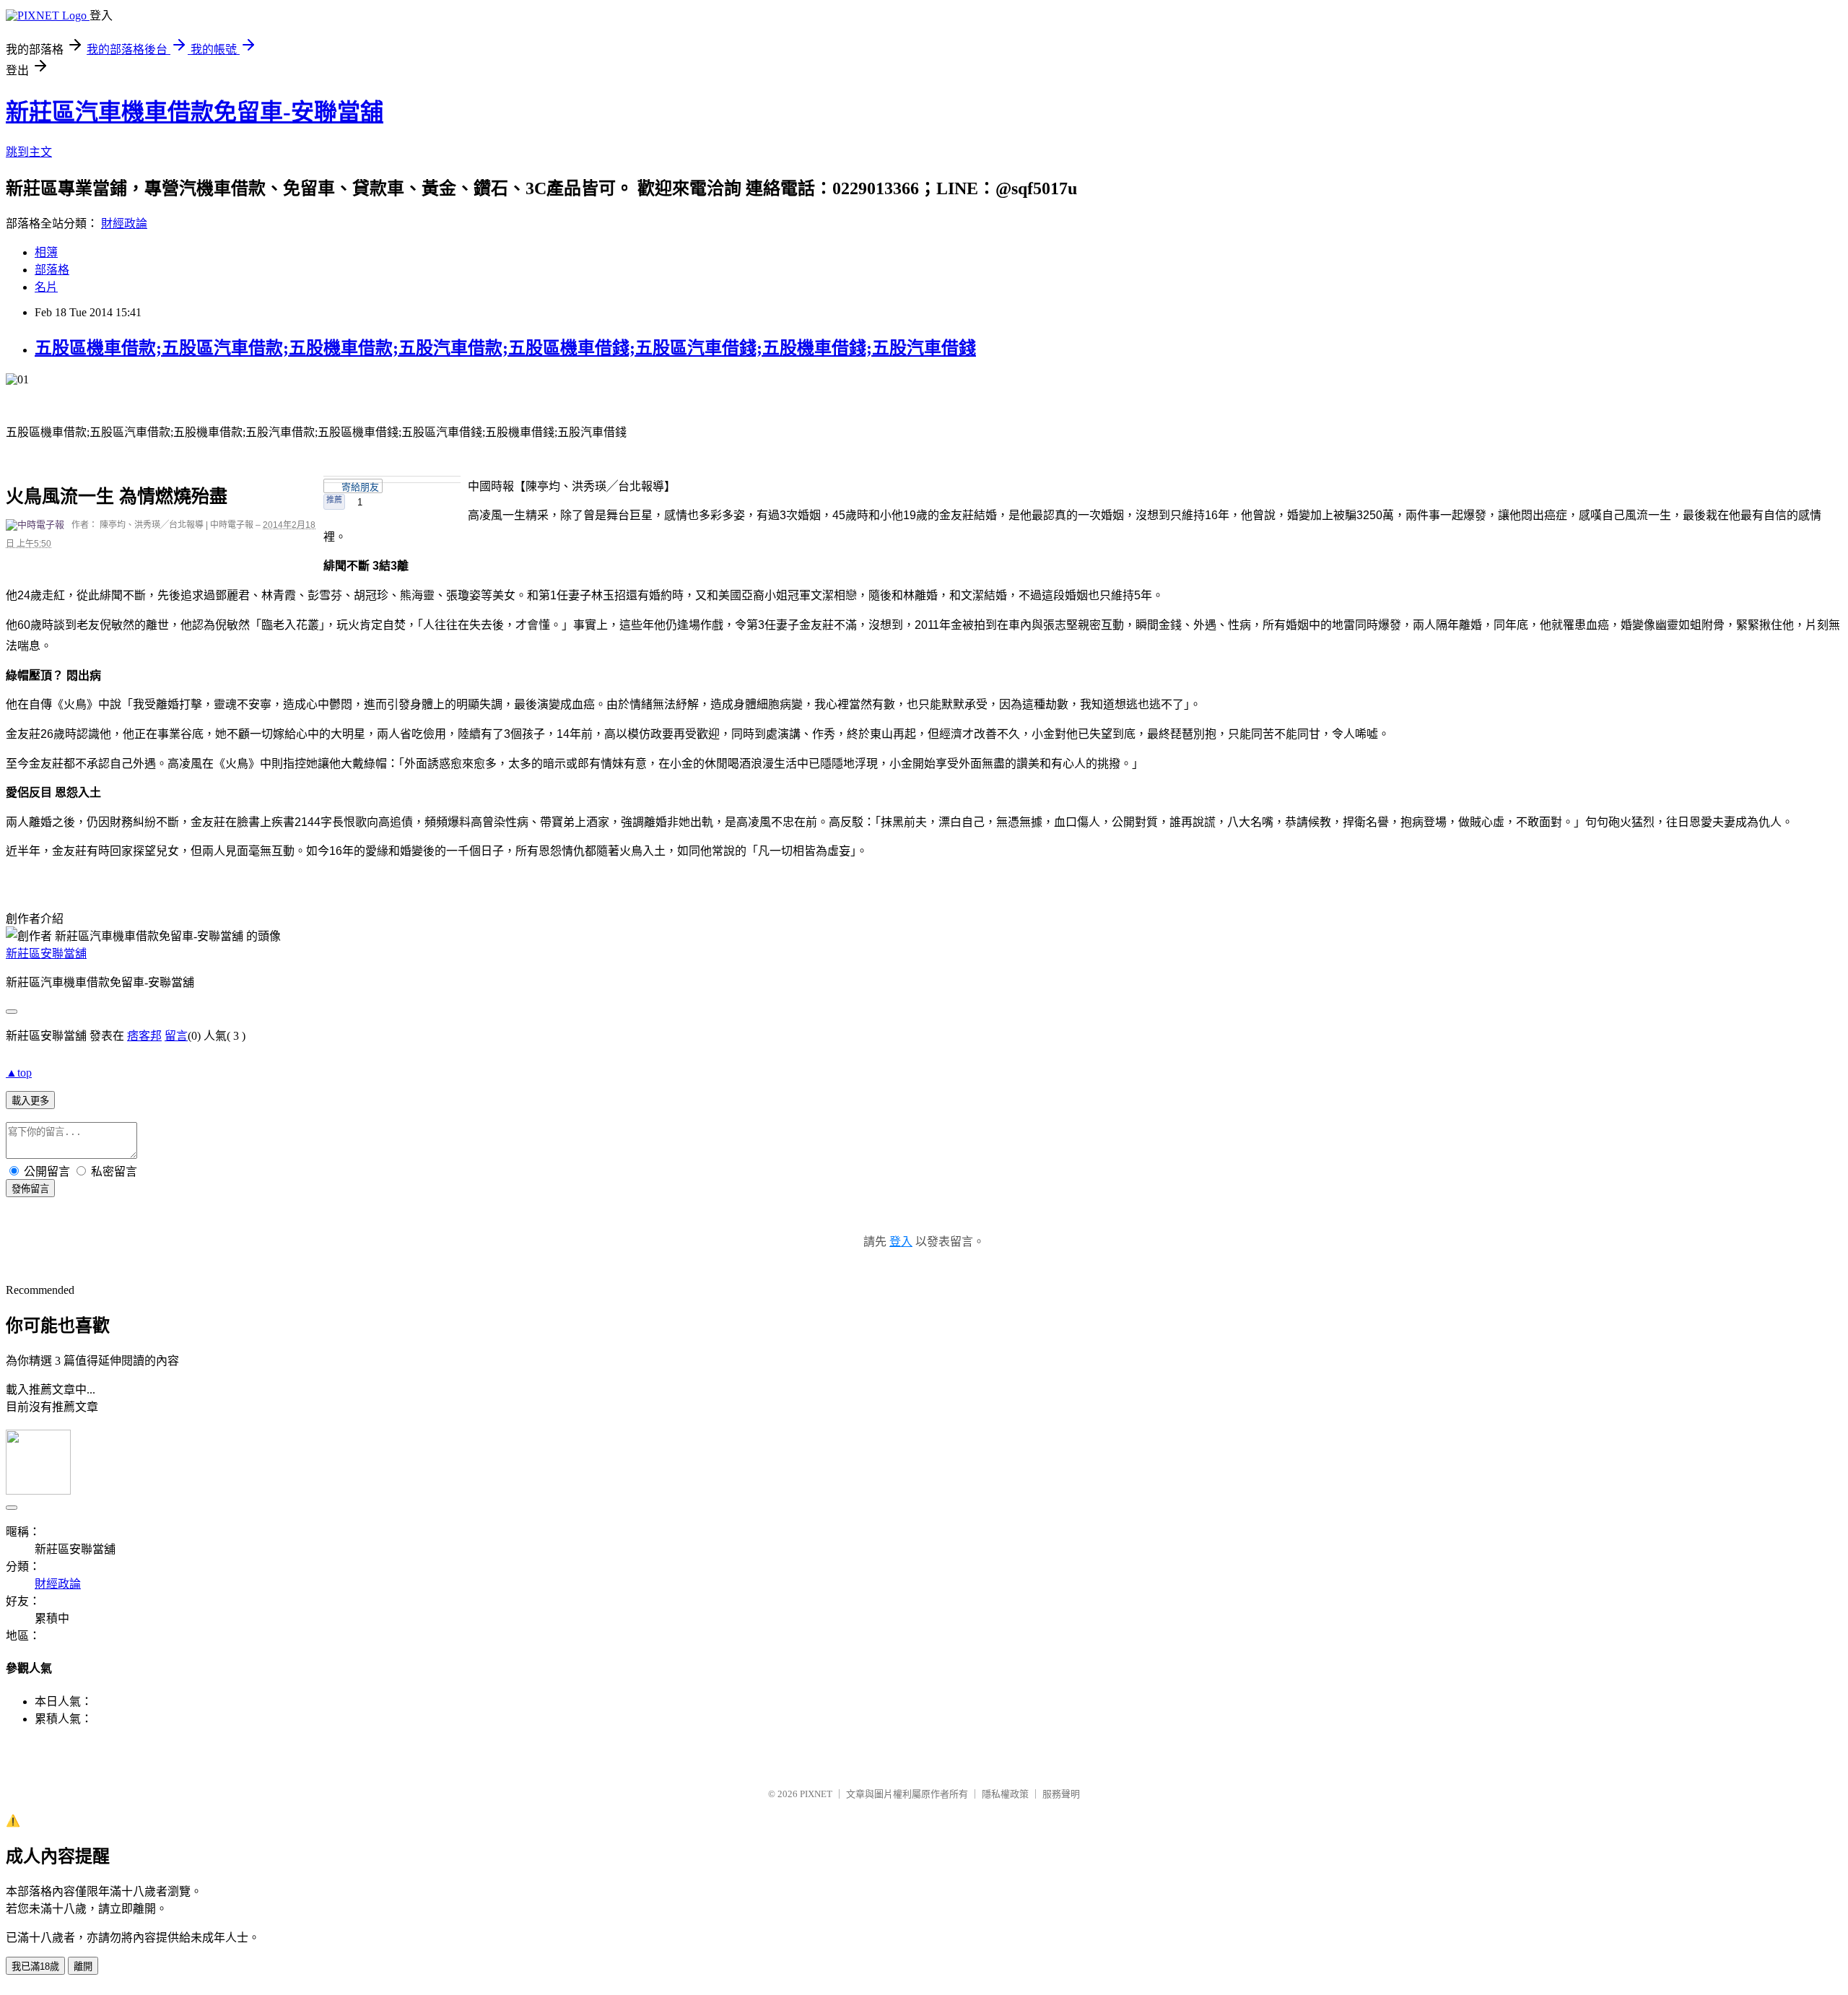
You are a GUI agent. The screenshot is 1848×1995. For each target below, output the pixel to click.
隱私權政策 (1005, 1794)
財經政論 (124, 223)
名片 (46, 287)
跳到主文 (29, 152)
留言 (176, 1036)
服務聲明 (1061, 1794)
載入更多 (30, 1101)
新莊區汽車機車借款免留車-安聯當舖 (195, 112)
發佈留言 (30, 1189)
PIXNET (816, 1794)
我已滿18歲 (35, 1966)
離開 (83, 1966)
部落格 (52, 270)
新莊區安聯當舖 (46, 953)
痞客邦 (144, 1036)
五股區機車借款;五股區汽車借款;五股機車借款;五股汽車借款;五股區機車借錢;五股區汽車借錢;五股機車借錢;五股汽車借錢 (505, 348)
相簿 (46, 252)
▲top (19, 1073)
